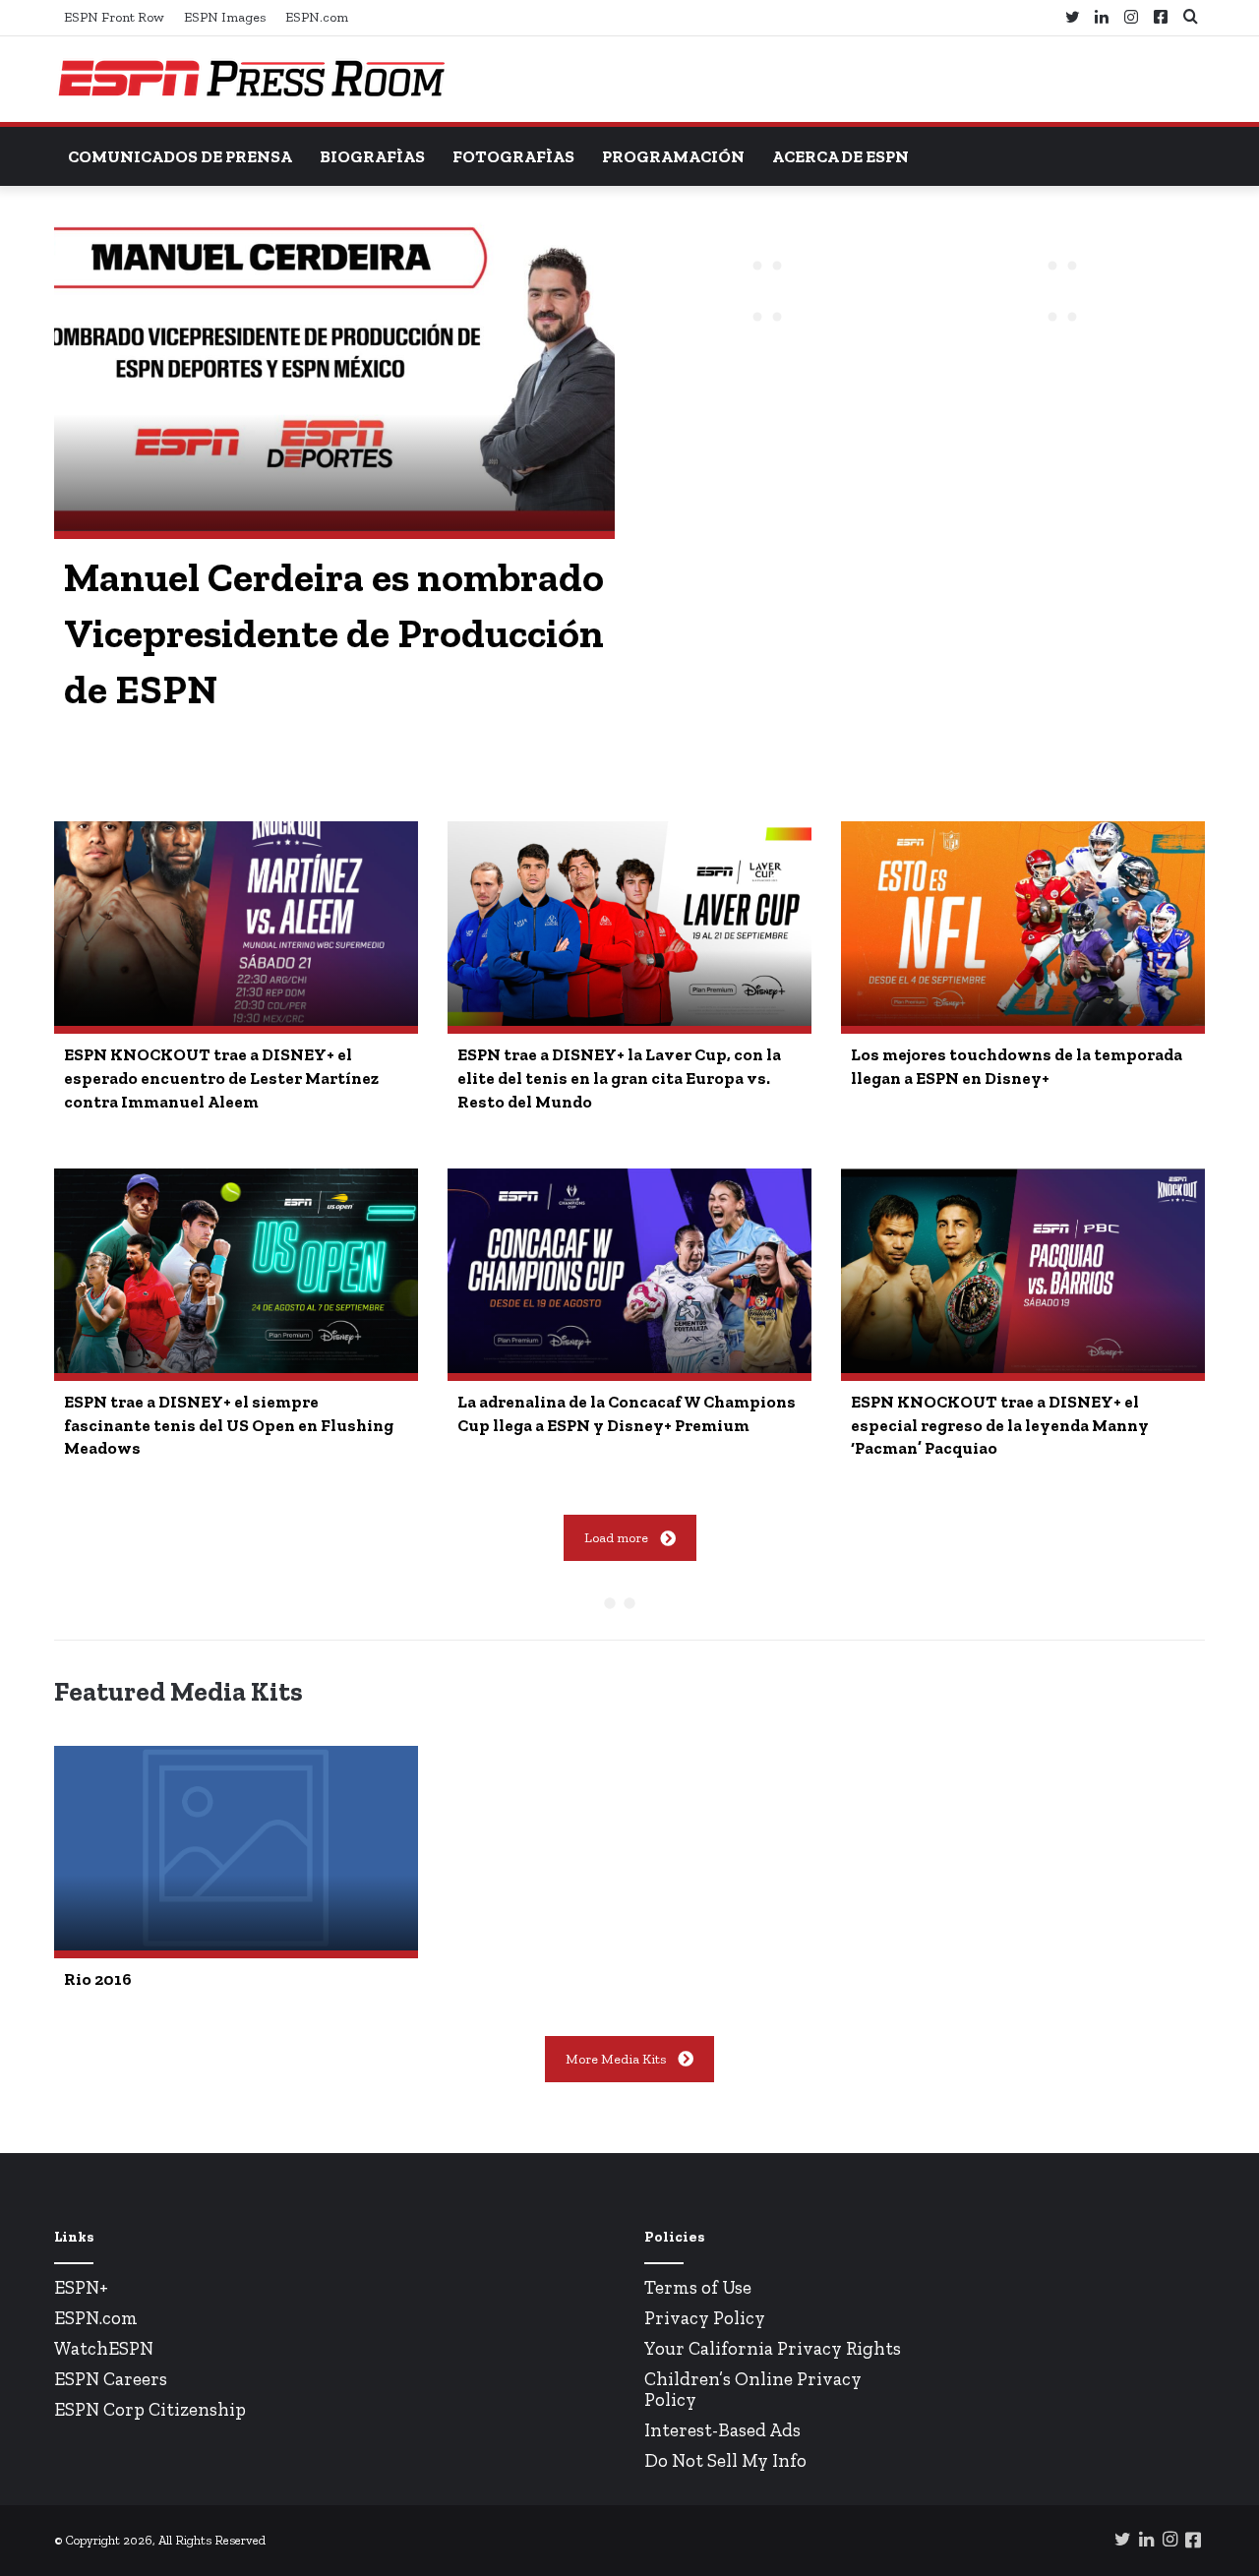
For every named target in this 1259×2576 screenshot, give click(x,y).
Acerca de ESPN (840, 156)
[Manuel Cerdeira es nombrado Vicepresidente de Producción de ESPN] (334, 373)
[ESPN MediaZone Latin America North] (251, 79)
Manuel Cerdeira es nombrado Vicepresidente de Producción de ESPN (334, 633)
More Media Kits (616, 2059)
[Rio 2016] (236, 1848)
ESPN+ (81, 2287)
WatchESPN (104, 2348)
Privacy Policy (705, 2318)
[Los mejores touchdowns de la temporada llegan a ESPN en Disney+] (1023, 924)
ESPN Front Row (114, 17)
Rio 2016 (98, 1979)
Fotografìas (513, 156)
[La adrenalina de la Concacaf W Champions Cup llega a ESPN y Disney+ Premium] (629, 1271)
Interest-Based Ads (722, 2430)
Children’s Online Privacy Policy (753, 2389)
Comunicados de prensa (180, 156)
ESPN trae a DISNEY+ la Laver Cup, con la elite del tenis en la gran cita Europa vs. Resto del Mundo (619, 1078)
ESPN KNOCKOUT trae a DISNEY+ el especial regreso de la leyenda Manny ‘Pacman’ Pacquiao (1000, 1425)
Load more (616, 1538)
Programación (673, 156)
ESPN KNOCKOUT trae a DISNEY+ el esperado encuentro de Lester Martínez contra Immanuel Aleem (221, 1078)
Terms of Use (698, 2287)
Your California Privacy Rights (773, 2348)
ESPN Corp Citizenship (150, 2409)
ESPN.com (317, 17)
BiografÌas (372, 156)
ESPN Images (225, 17)
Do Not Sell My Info (725, 2460)
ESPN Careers (111, 2379)
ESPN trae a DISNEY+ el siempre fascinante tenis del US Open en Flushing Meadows (229, 1425)
